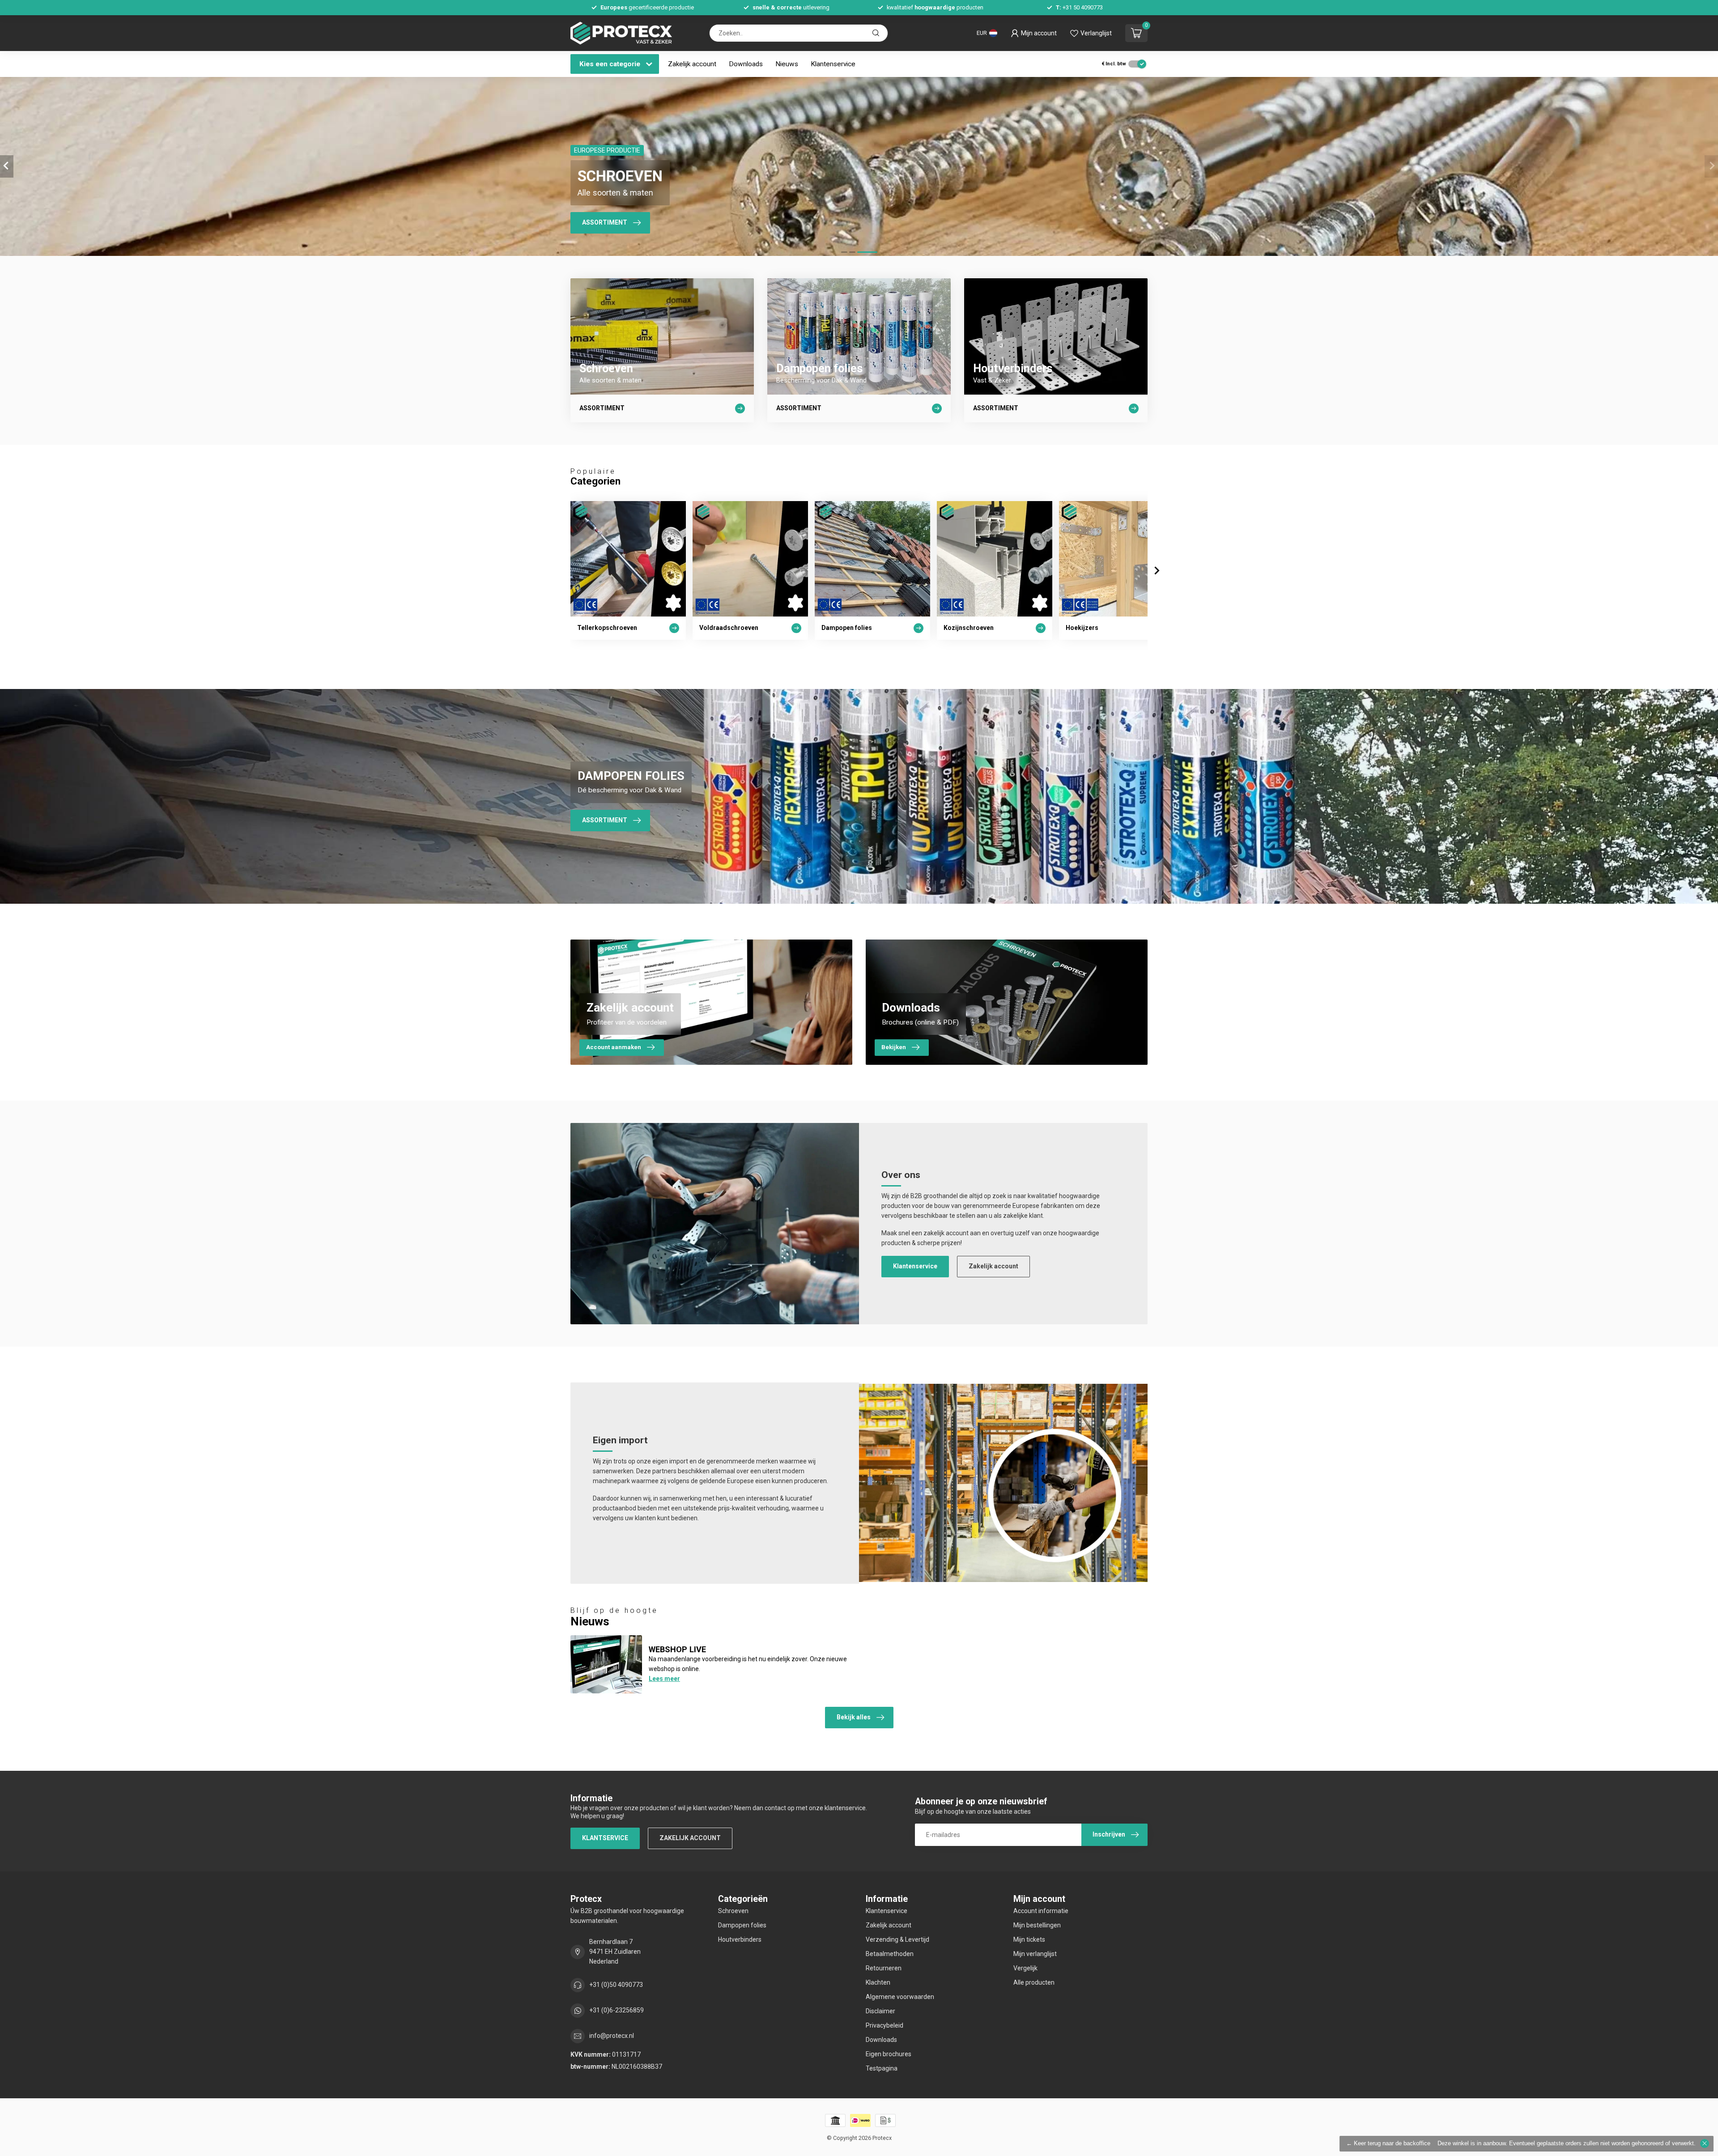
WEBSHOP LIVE (677, 1649)
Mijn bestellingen (1037, 1925)
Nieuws (787, 64)
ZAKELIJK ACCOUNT (690, 1838)
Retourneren (884, 1968)
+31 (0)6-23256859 (617, 2010)
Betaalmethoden (890, 1954)
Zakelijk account (692, 64)
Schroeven (733, 1911)
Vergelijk (1025, 1968)
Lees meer (664, 1679)
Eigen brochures (889, 2054)
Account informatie (1041, 1911)
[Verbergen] (1705, 2143)
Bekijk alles (854, 1717)
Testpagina (882, 2068)
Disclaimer (880, 2011)
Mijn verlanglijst (1035, 1954)
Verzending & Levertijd (897, 1939)
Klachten (878, 1982)
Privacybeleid (885, 2025)
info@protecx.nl (612, 2036)
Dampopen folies (742, 1925)
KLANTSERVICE (605, 1838)
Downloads (746, 64)
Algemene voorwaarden (900, 1997)
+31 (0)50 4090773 (616, 1985)
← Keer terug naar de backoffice (1388, 2143)
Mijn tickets (1029, 1939)
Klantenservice (833, 64)
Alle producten (1034, 1982)
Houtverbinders (740, 1939)
